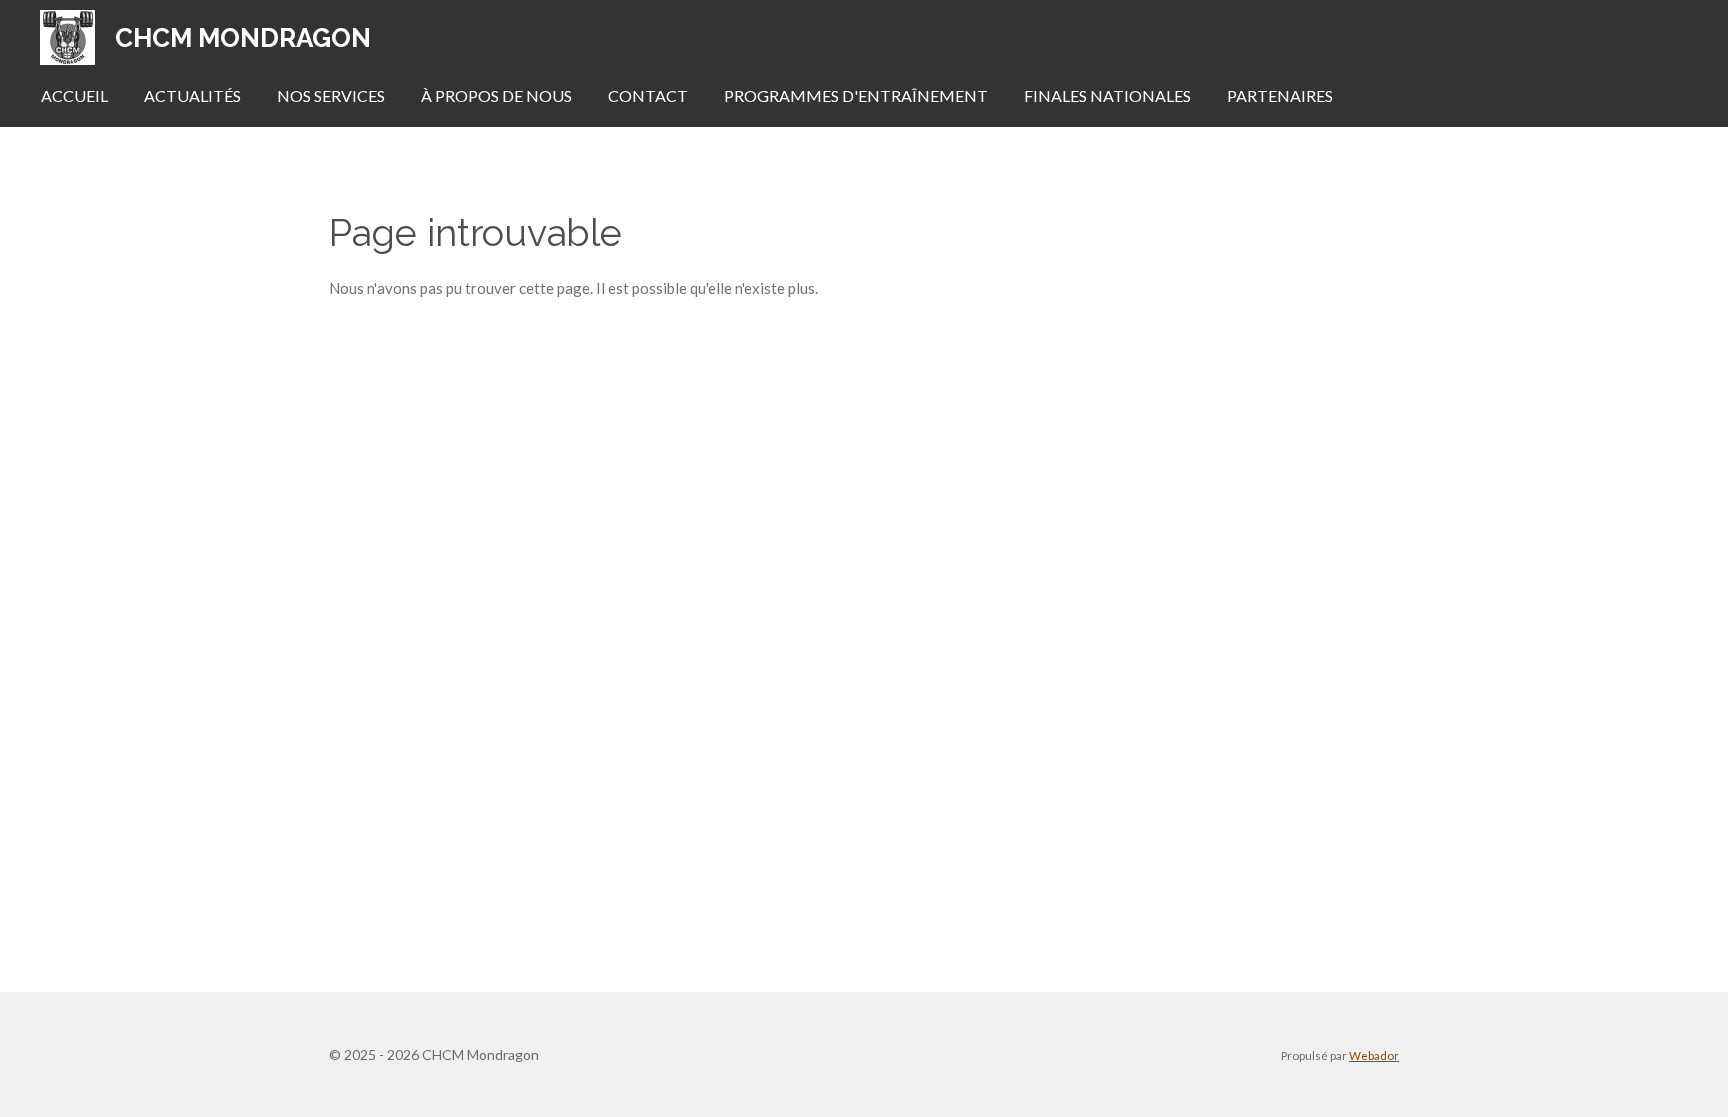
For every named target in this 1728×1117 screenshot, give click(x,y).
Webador (1374, 1055)
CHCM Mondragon (243, 38)
